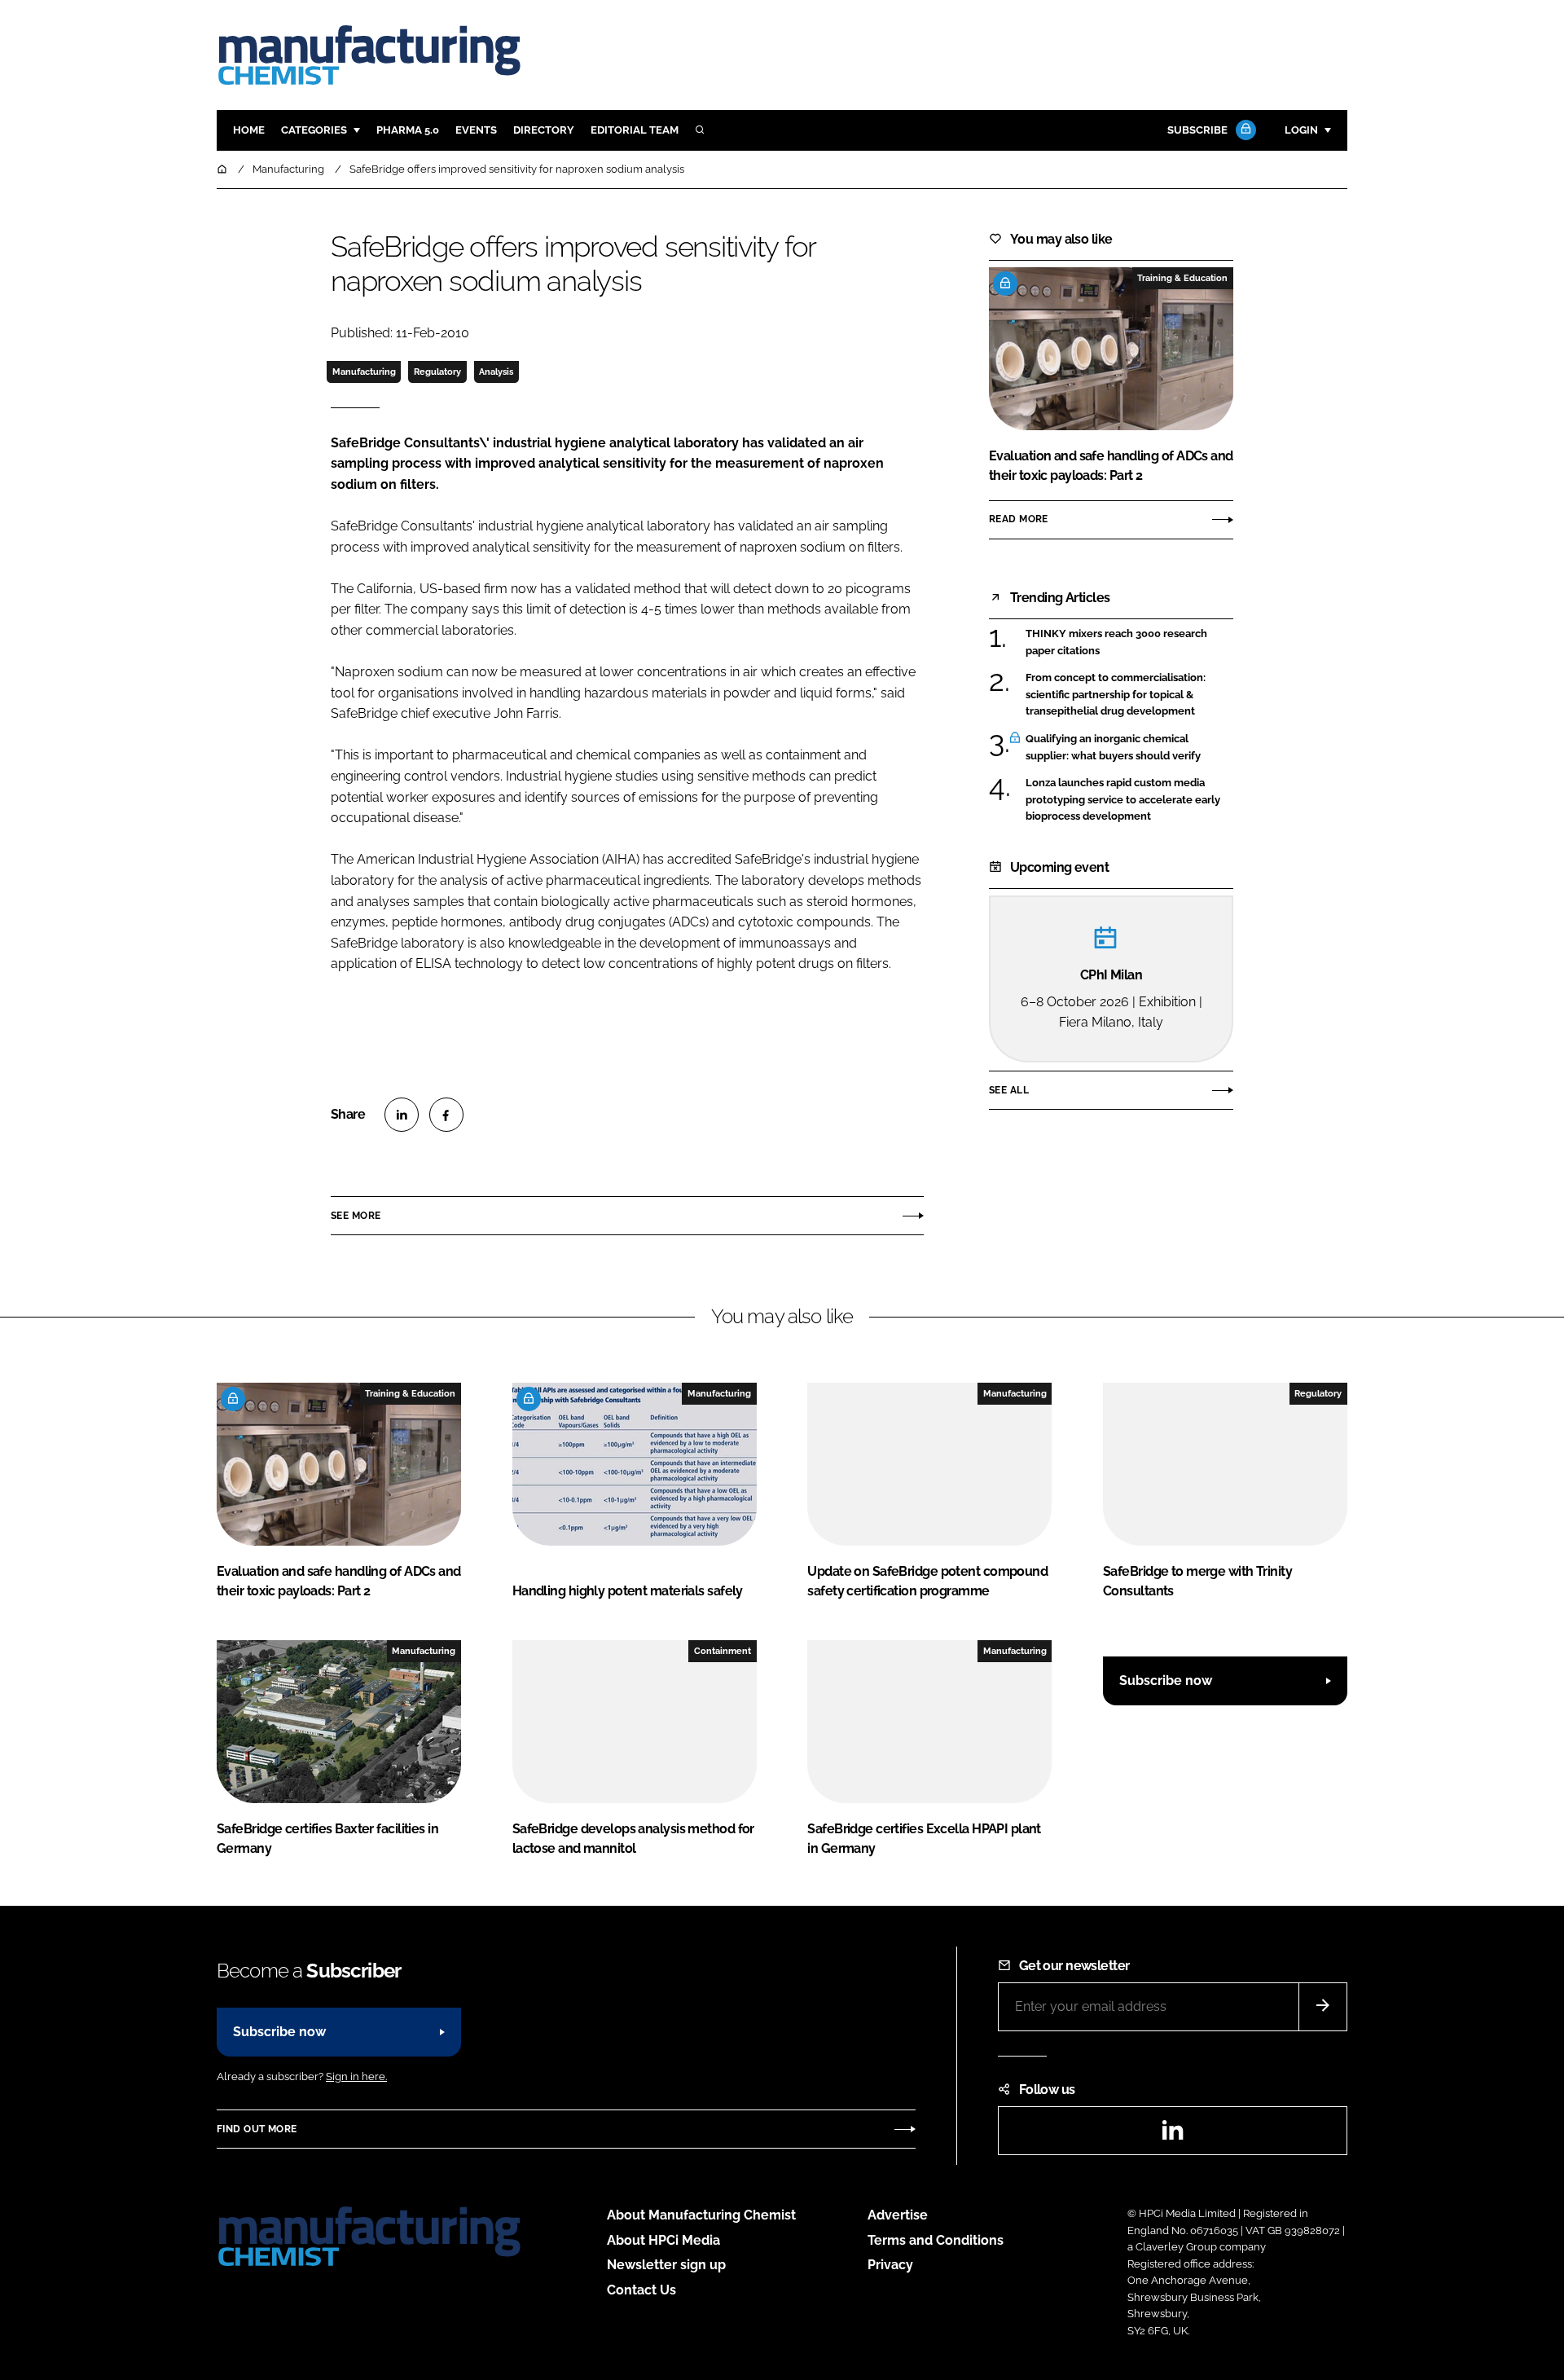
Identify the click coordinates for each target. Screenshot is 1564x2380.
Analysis (496, 372)
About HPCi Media (663, 2240)
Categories (314, 130)
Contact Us (641, 2290)
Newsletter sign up (666, 2265)
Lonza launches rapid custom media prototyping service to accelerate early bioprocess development (1129, 800)
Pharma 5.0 (408, 130)
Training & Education (1182, 278)
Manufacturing (364, 372)
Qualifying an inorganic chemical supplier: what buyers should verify (1129, 748)
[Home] (223, 169)
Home (249, 130)
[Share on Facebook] (446, 1115)
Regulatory (437, 372)
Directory (544, 130)
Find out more (257, 2129)
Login (1301, 130)
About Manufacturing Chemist (701, 2215)
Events (476, 130)
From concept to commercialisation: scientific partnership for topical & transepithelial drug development (1129, 695)
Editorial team (635, 130)
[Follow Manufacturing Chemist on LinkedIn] (1172, 2135)
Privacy (890, 2265)
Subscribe (1197, 130)
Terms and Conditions (936, 2240)
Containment (723, 1651)
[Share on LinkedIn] (402, 1115)
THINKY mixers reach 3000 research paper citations (1129, 642)
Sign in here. (356, 2076)
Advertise (898, 2215)
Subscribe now (1166, 1681)
